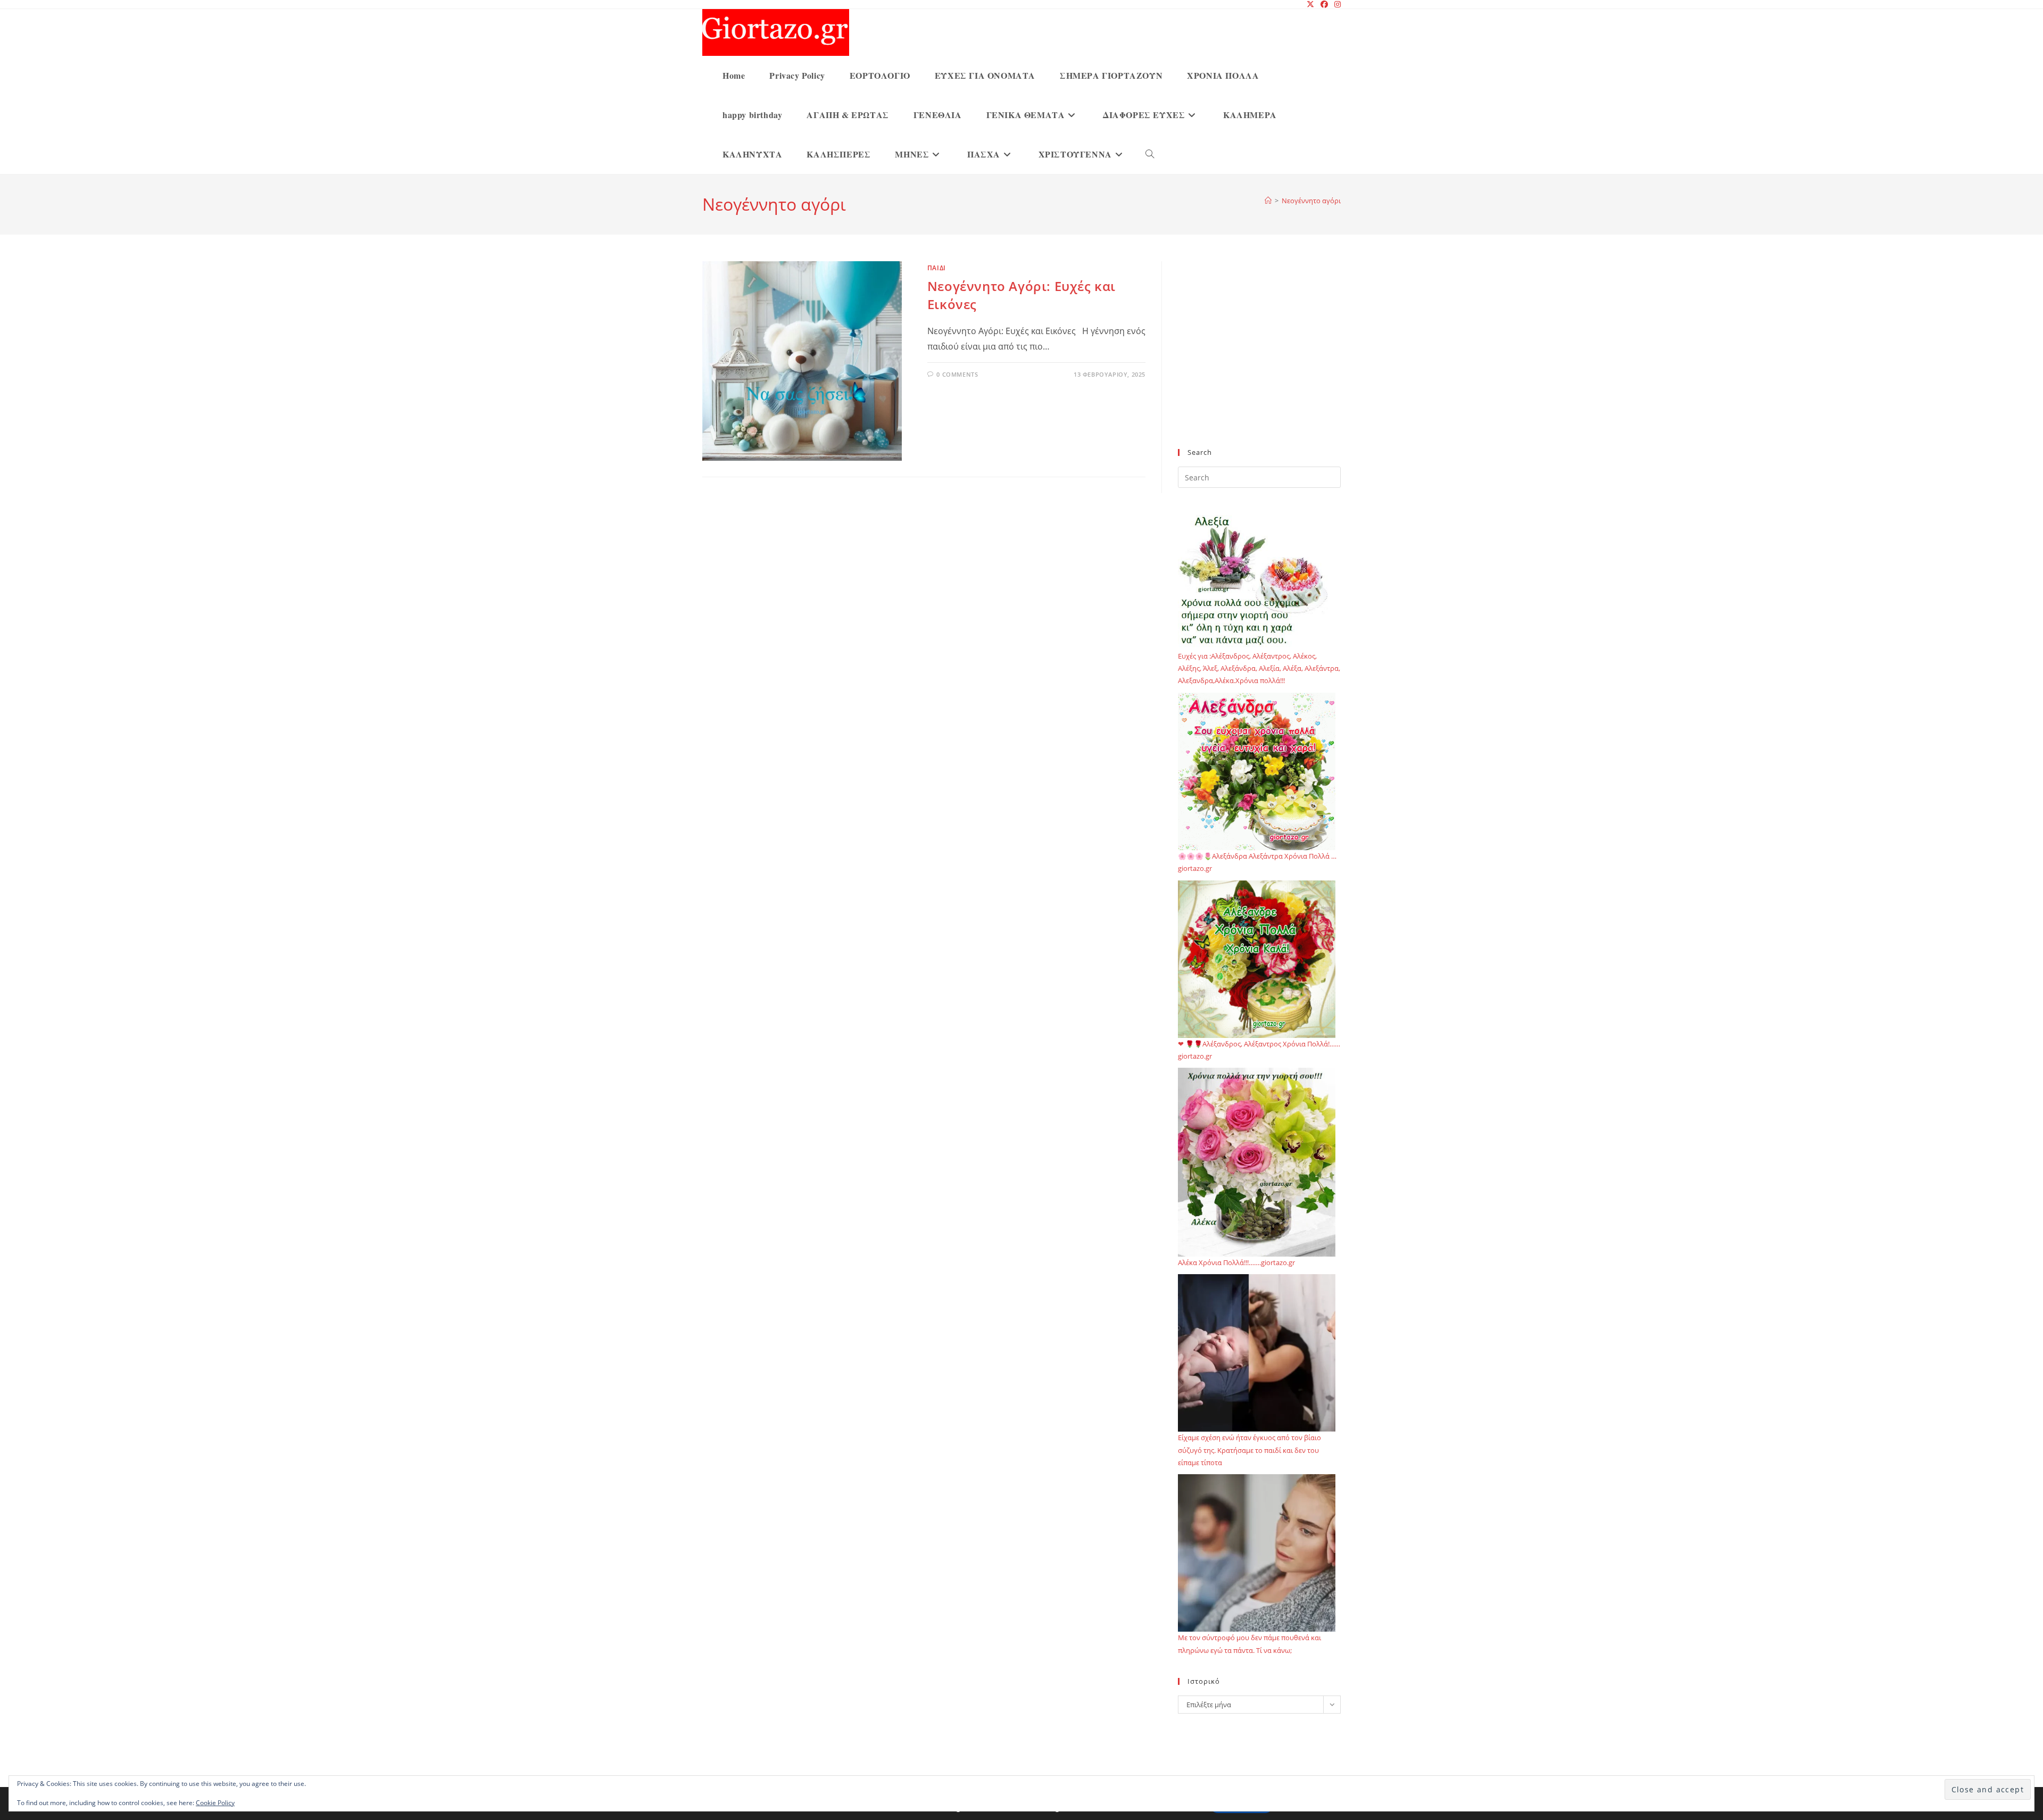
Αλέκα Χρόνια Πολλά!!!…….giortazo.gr (1236, 1262)
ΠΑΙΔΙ (937, 268)
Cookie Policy (215, 1803)
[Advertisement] (1259, 361)
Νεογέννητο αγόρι (1311, 201)
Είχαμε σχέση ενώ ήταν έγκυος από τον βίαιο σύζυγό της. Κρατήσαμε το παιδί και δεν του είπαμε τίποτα (1249, 1450)
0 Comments (957, 374)
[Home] (1268, 201)
